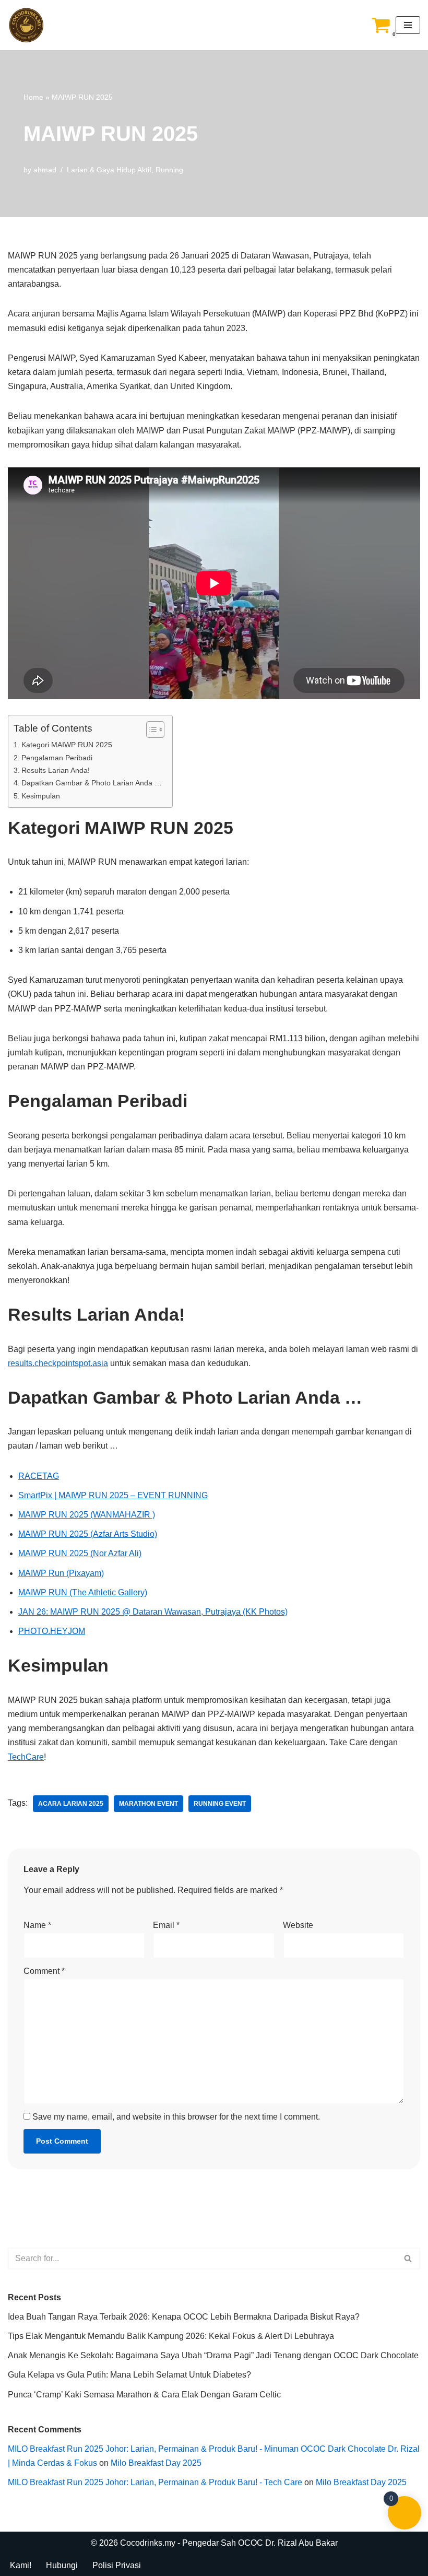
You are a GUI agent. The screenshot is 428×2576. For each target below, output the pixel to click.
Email (166, 1925)
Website (298, 1925)
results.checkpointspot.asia (58, 1363)
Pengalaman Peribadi (57, 758)
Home (33, 97)
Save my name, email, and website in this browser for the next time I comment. (176, 2117)
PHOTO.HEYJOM (52, 1631)
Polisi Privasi (117, 2565)
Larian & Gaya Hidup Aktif (109, 170)
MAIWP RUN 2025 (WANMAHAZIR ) (87, 1515)
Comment (44, 1971)
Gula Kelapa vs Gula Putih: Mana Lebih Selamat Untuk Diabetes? (129, 2375)
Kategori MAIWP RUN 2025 (67, 745)
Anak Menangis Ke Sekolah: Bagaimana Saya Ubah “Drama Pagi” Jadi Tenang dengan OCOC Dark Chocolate (213, 2355)
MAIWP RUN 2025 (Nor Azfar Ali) (80, 1553)
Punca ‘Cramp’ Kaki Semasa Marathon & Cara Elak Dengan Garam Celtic (144, 2395)
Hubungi (62, 2565)
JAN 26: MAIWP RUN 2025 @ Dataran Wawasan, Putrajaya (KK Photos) (153, 1612)
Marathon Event (148, 1804)
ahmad (45, 170)
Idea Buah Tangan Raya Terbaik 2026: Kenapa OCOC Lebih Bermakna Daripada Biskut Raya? (184, 2317)
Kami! (21, 2565)
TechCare (26, 1757)
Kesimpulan (41, 796)
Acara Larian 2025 (71, 1804)
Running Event (220, 1804)
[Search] (408, 2259)
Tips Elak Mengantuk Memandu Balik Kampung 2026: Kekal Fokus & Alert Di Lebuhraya (171, 2336)
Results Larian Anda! (56, 770)
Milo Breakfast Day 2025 (156, 2463)
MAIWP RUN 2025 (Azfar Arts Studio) (88, 1534)
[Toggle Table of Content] (150, 730)
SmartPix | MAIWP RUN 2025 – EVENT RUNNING (113, 1495)
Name (37, 1925)
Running (169, 170)
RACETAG (39, 1476)
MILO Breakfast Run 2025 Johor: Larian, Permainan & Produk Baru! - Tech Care (155, 2482)
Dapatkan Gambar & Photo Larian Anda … (92, 783)
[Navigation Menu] (408, 25)
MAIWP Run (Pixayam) (61, 1573)
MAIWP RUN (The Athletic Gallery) (83, 1592)
